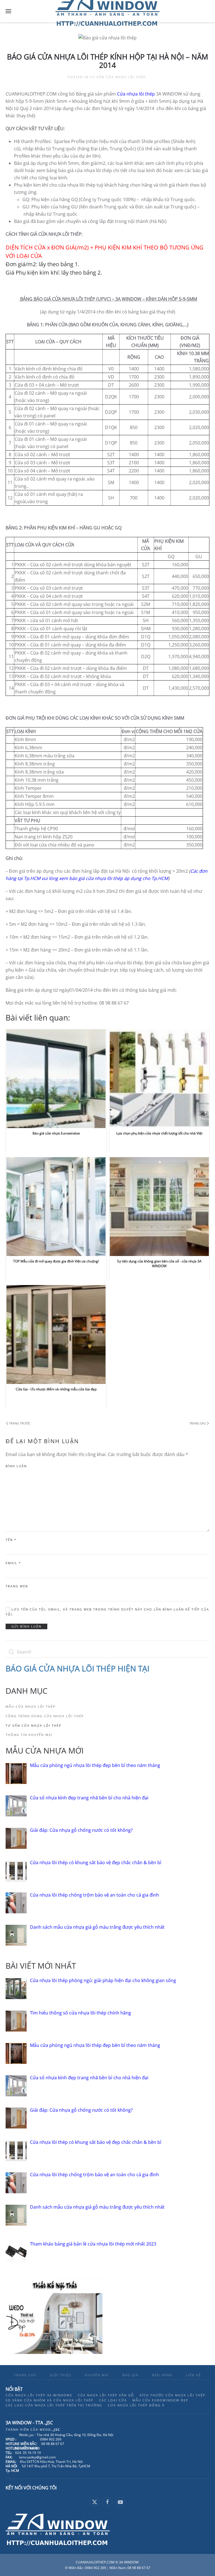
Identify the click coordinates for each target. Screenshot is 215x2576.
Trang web (17, 1586)
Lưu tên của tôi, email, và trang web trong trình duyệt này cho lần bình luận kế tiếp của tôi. (107, 1612)
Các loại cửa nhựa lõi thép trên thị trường (54, 2405)
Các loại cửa (113, 2400)
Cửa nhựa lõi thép (136, 94)
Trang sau (198, 1423)
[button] (8, 11)
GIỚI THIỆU (61, 2375)
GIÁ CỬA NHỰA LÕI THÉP (71, 1668)
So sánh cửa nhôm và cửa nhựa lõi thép (50, 2400)
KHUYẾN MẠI (97, 2375)
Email (13, 1563)
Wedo (50, 2429)
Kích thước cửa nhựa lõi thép (173, 2395)
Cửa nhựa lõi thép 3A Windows (39, 2395)
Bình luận (16, 1466)
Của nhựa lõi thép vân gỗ (106, 2395)
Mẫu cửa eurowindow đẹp (160, 2400)
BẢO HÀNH (162, 2375)
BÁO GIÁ (130, 2375)
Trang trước (20, 1423)
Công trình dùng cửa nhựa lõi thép (45, 1716)
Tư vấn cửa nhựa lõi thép (118, 77)
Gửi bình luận (26, 1626)
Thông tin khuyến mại (29, 1735)
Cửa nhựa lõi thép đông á (136, 2405)
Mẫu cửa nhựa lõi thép (31, 1706)
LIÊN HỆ (193, 2375)
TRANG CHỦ (25, 2375)
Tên (11, 1540)
